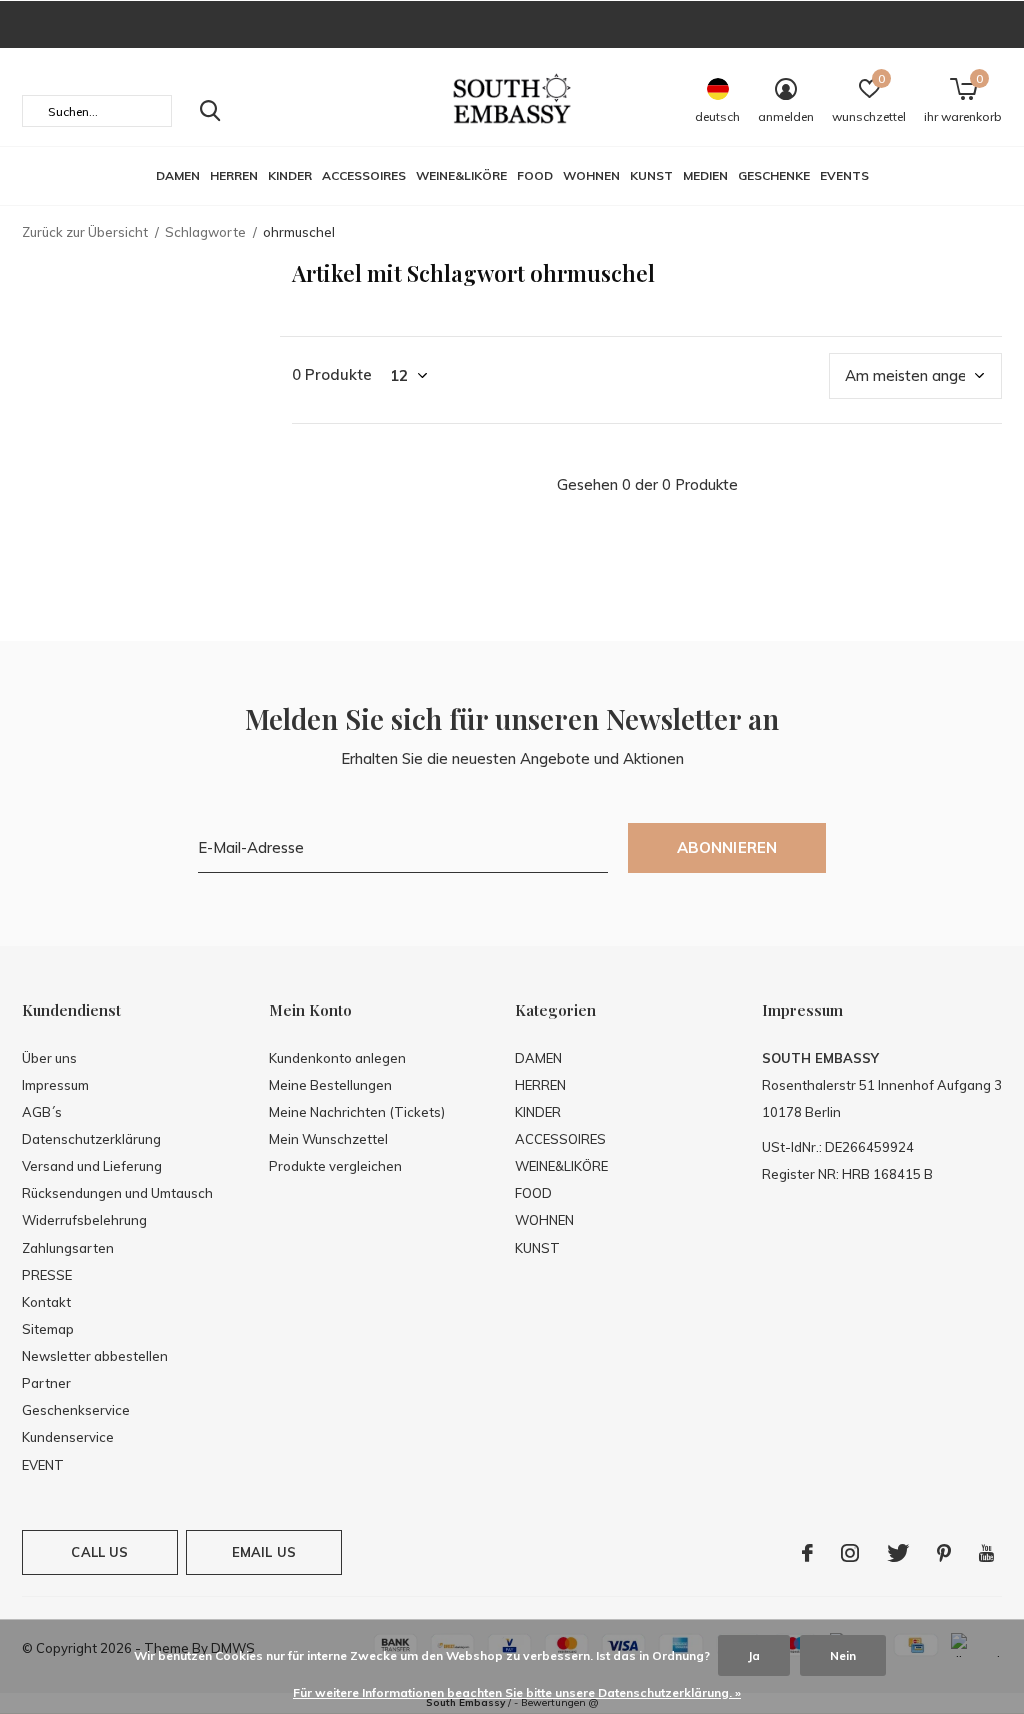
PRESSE (47, 1275)
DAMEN (178, 175)
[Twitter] (898, 1553)
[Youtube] (986, 1553)
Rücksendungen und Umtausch (117, 1193)
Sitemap (48, 1329)
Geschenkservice (76, 1410)
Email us (264, 1552)
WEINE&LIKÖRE (461, 175)
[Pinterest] (944, 1553)
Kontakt (46, 1302)
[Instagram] (850, 1553)
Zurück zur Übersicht (85, 232)
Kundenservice (68, 1437)
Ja (754, 1655)
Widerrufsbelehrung (84, 1220)
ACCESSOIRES (364, 175)
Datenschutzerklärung (91, 1139)
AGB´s (42, 1112)
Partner (46, 1383)
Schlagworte (205, 232)
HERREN (234, 175)
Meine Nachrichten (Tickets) (357, 1112)
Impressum (55, 1085)
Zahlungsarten (68, 1248)
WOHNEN (591, 175)
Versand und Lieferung (92, 1166)
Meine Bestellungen (330, 1085)
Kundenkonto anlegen (337, 1058)
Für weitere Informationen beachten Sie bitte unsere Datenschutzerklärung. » (517, 1692)
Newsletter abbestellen (95, 1356)
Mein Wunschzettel (328, 1139)
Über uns (49, 1058)
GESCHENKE (774, 175)
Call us (99, 1552)
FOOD (535, 175)
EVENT (43, 1465)
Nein (843, 1655)
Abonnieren (727, 847)
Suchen (210, 111)
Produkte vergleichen (335, 1166)
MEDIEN (705, 175)
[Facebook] (807, 1553)
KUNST (651, 175)
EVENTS (844, 175)
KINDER (290, 175)
